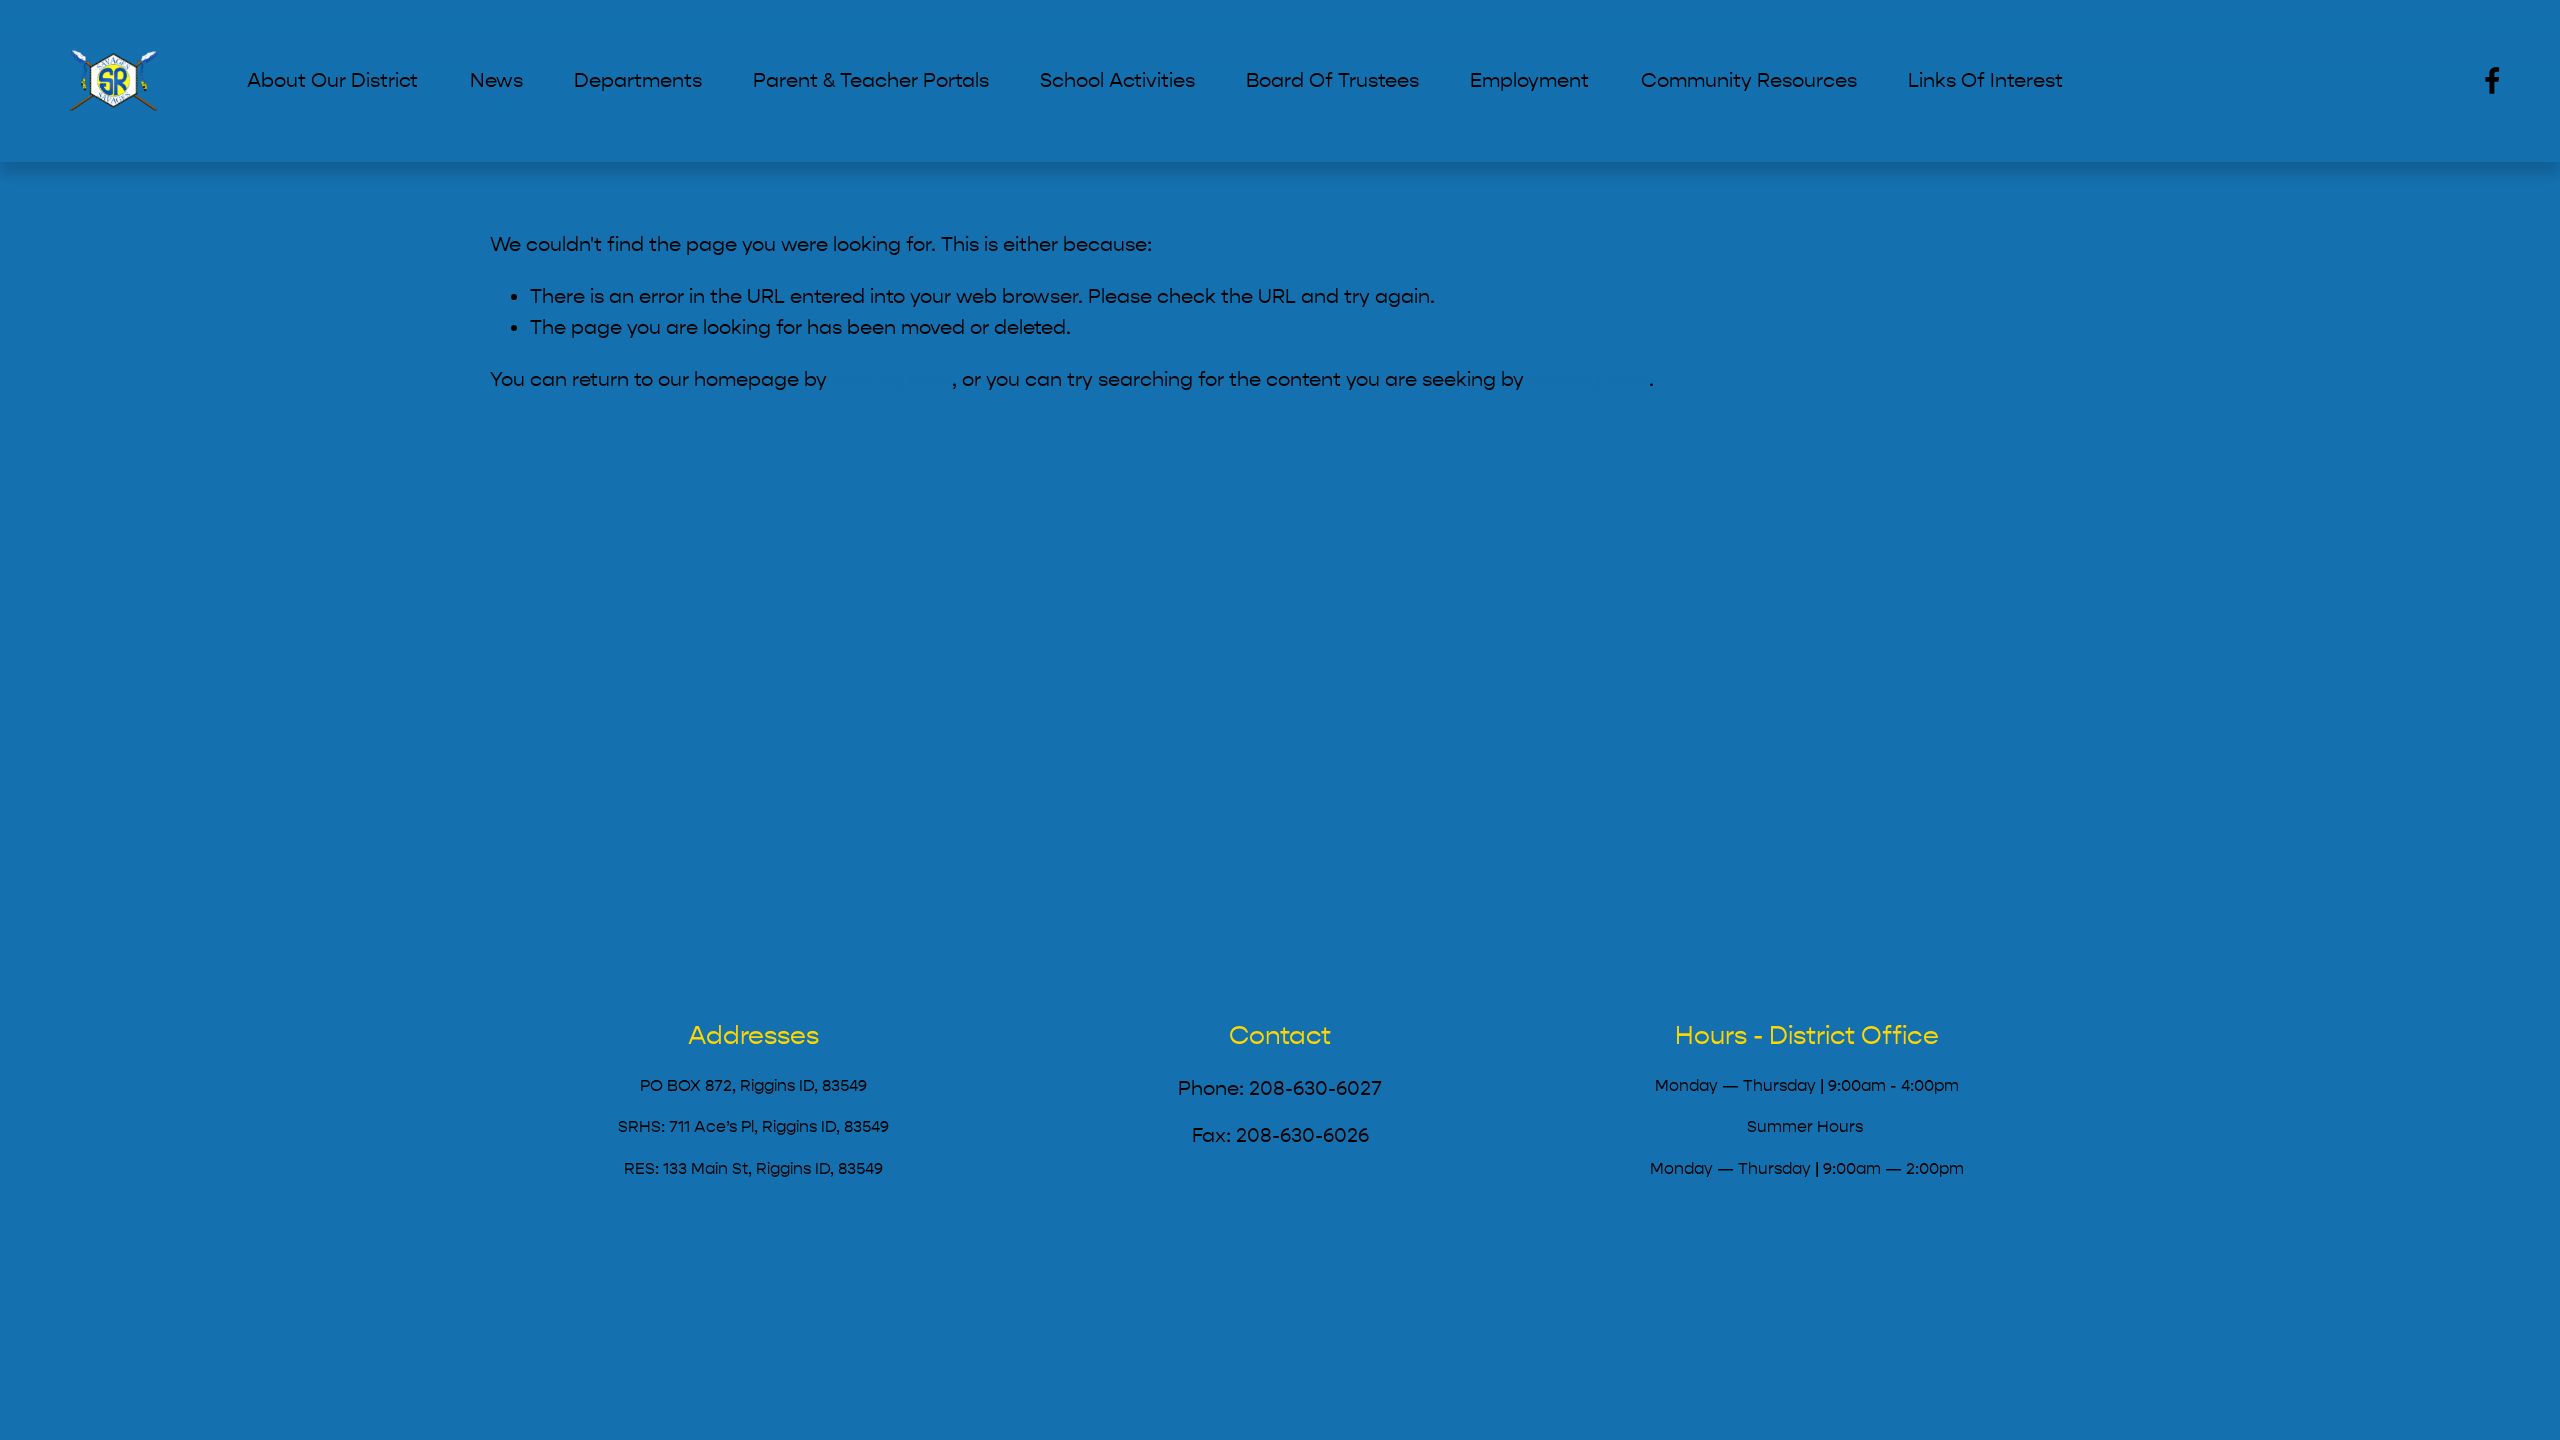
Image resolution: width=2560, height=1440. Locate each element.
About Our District (332, 80)
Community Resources (1749, 80)
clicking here (892, 379)
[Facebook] (2492, 80)
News (496, 80)
